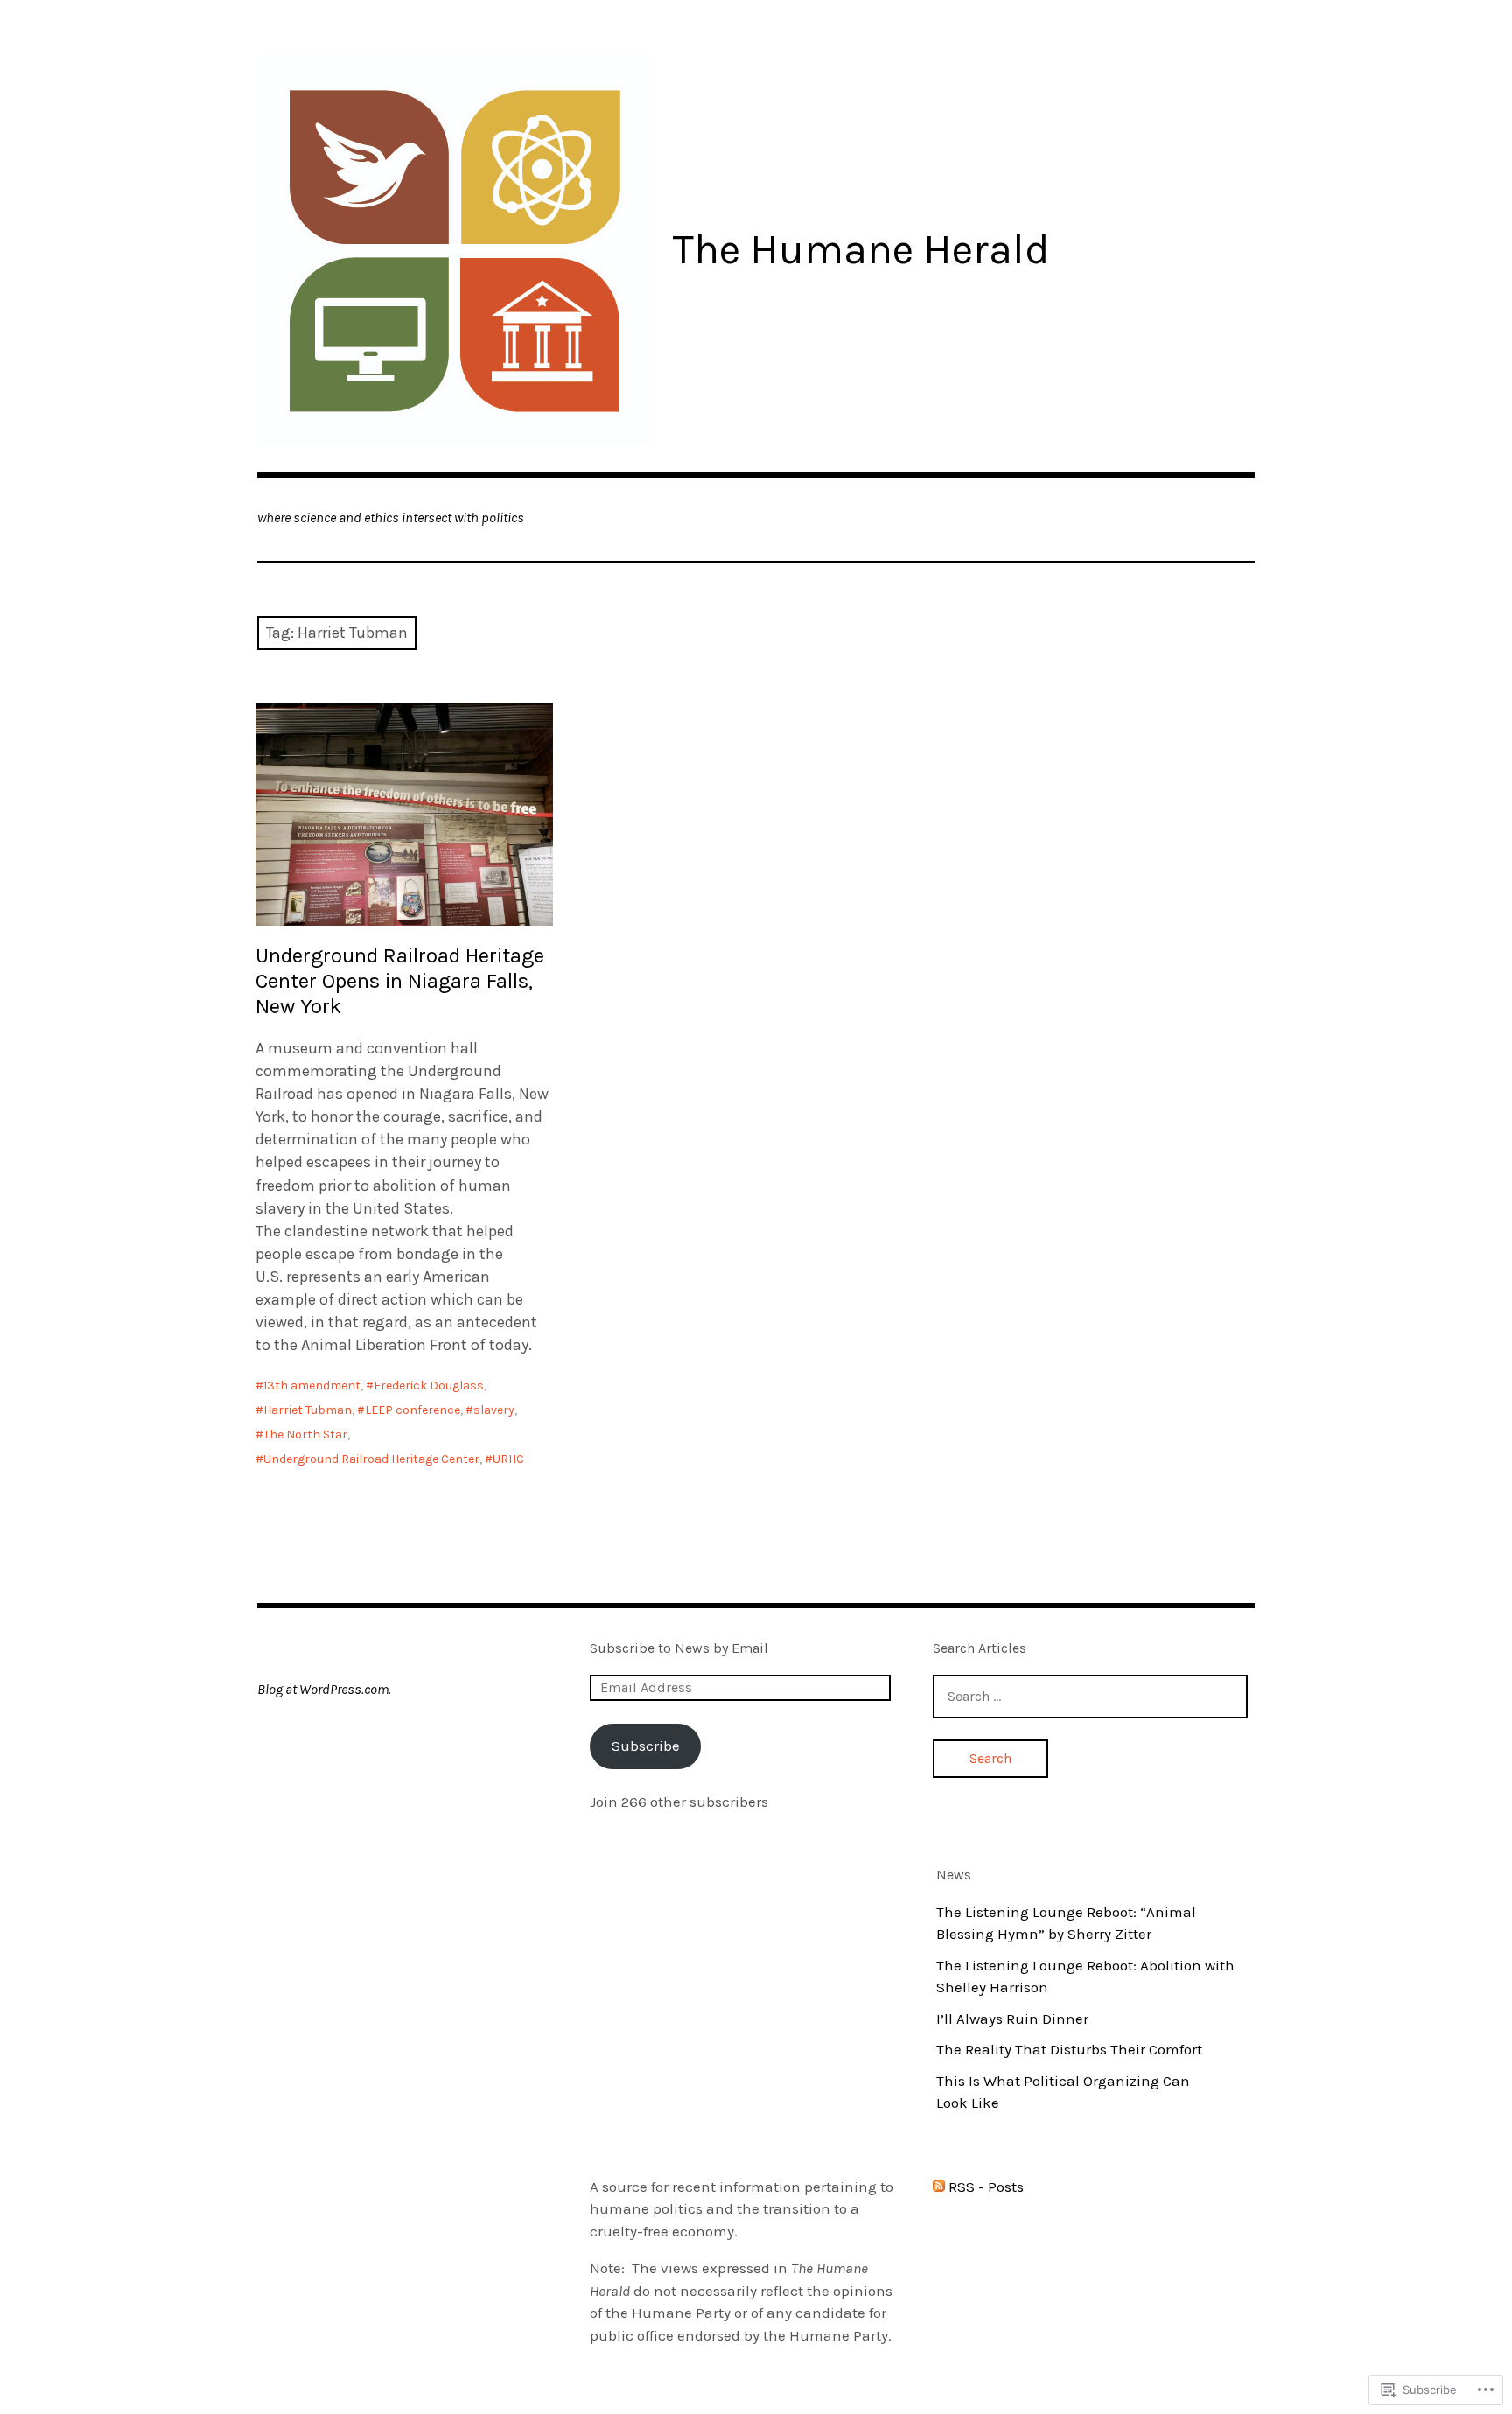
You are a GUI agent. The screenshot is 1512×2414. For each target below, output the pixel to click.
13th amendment (312, 1385)
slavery (494, 1410)
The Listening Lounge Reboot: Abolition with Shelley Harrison (1085, 1977)
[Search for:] (1090, 1696)
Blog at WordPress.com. (324, 1689)
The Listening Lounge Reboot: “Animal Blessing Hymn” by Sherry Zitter (1066, 1923)
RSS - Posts (986, 2187)
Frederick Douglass (429, 1385)
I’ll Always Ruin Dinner (1012, 2019)
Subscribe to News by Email (679, 1648)
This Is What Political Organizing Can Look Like (1063, 2092)
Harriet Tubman (308, 1410)
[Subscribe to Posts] (939, 2187)
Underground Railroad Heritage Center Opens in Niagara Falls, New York (400, 981)
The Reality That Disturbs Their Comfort (1069, 2049)
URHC (508, 1459)
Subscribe (646, 1746)
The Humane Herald (861, 249)
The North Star (305, 1434)
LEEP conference (413, 1410)
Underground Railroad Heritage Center (371, 1459)
